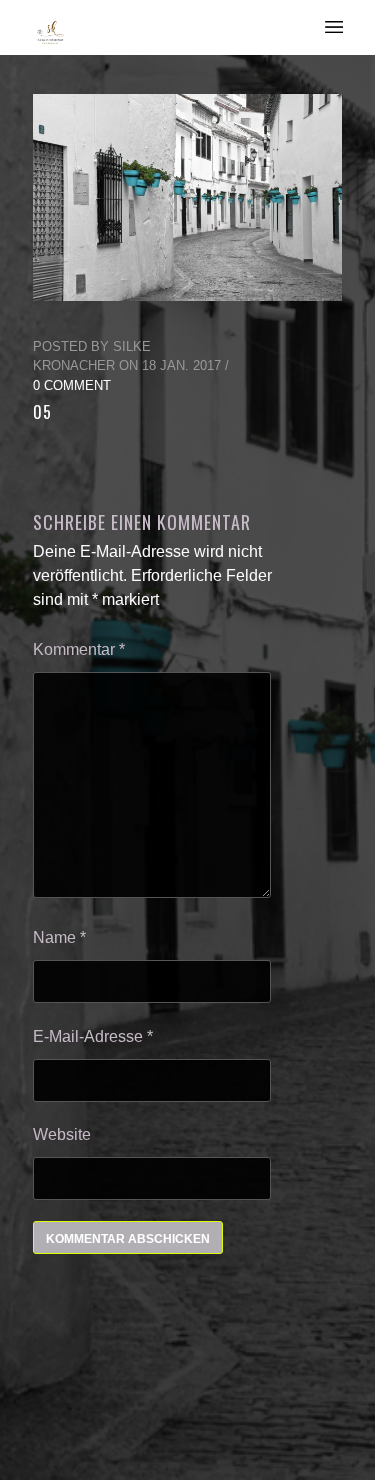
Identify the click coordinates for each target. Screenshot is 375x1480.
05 (42, 412)
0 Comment (72, 385)
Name (59, 937)
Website (62, 1134)
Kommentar (79, 649)
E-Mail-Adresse (93, 1036)
